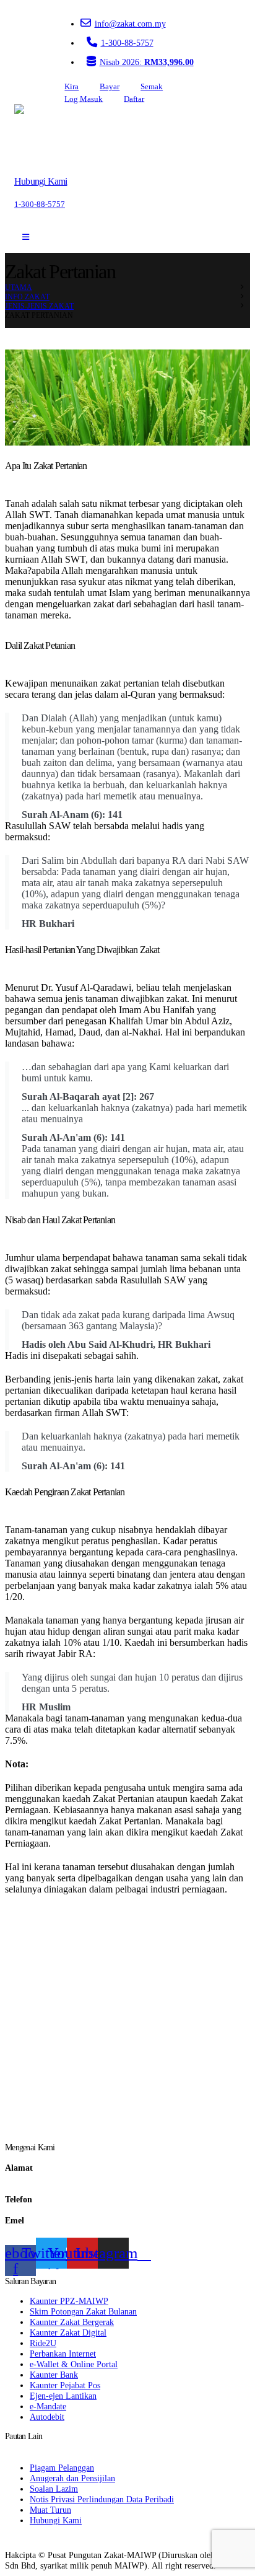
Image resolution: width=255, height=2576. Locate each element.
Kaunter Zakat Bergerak (72, 2322)
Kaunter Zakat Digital (68, 2332)
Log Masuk (84, 99)
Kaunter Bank (54, 2375)
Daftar (134, 99)
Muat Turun (50, 2510)
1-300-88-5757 (127, 43)
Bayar (110, 87)
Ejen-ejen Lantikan (63, 2396)
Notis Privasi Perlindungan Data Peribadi (102, 2499)
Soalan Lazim (54, 2489)
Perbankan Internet (63, 2354)
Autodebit (47, 2417)
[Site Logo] (50, 135)
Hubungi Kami (56, 2520)
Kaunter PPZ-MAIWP (69, 2301)
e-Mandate (48, 2406)
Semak (152, 87)
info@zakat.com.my (130, 24)
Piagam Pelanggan (62, 2468)
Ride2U (43, 2343)
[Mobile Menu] (26, 237)
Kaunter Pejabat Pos (65, 2385)
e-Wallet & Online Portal (74, 2364)
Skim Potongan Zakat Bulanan (83, 2311)
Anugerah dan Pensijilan (72, 2478)
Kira (71, 87)
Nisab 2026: (147, 62)
